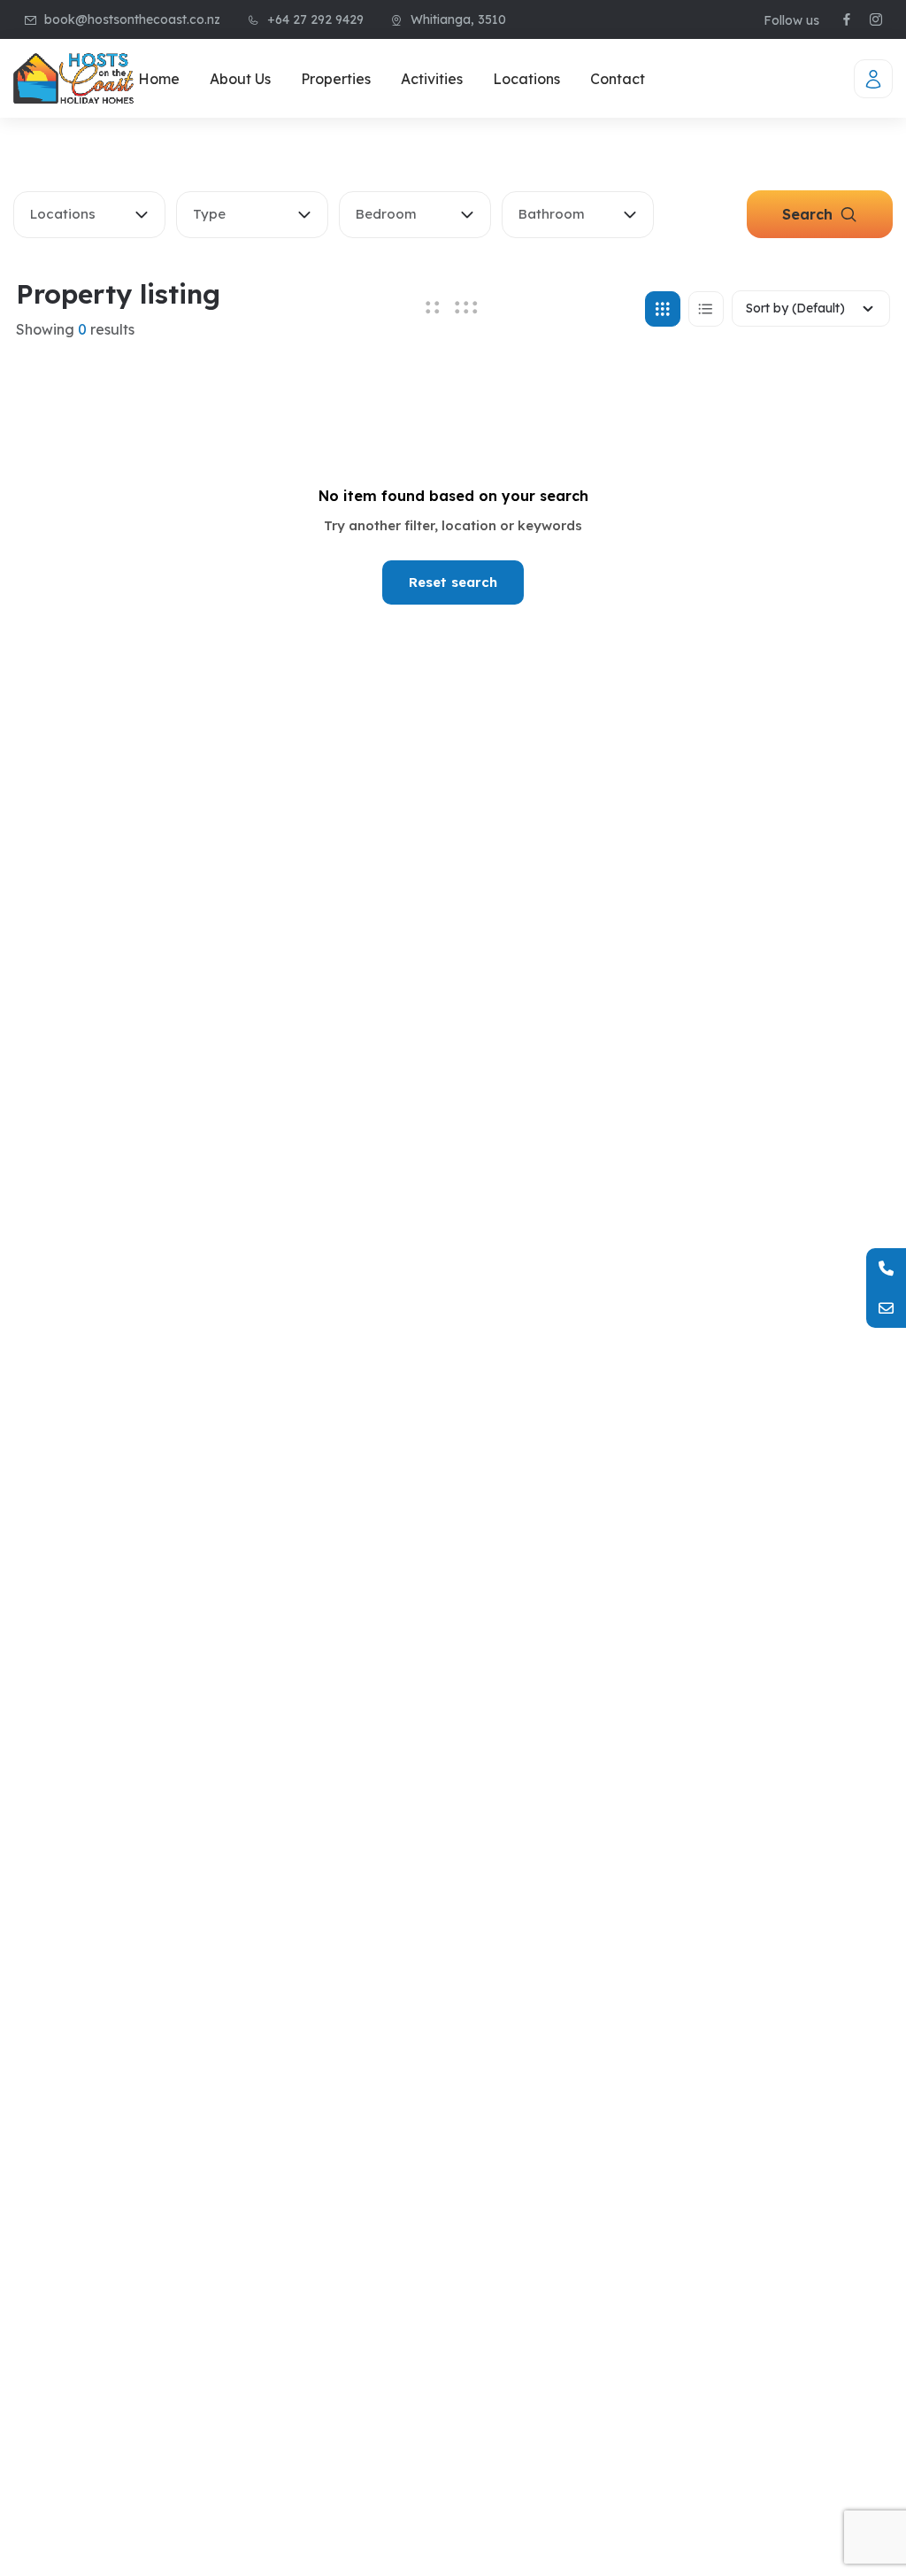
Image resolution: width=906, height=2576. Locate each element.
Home (159, 79)
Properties (336, 79)
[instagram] (876, 20)
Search (810, 214)
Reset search (453, 582)
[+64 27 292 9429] (886, 1268)
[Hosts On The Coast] (73, 78)
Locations (526, 79)
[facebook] (847, 20)
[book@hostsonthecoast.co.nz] (886, 1308)
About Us (240, 79)
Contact (618, 79)
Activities (432, 79)
